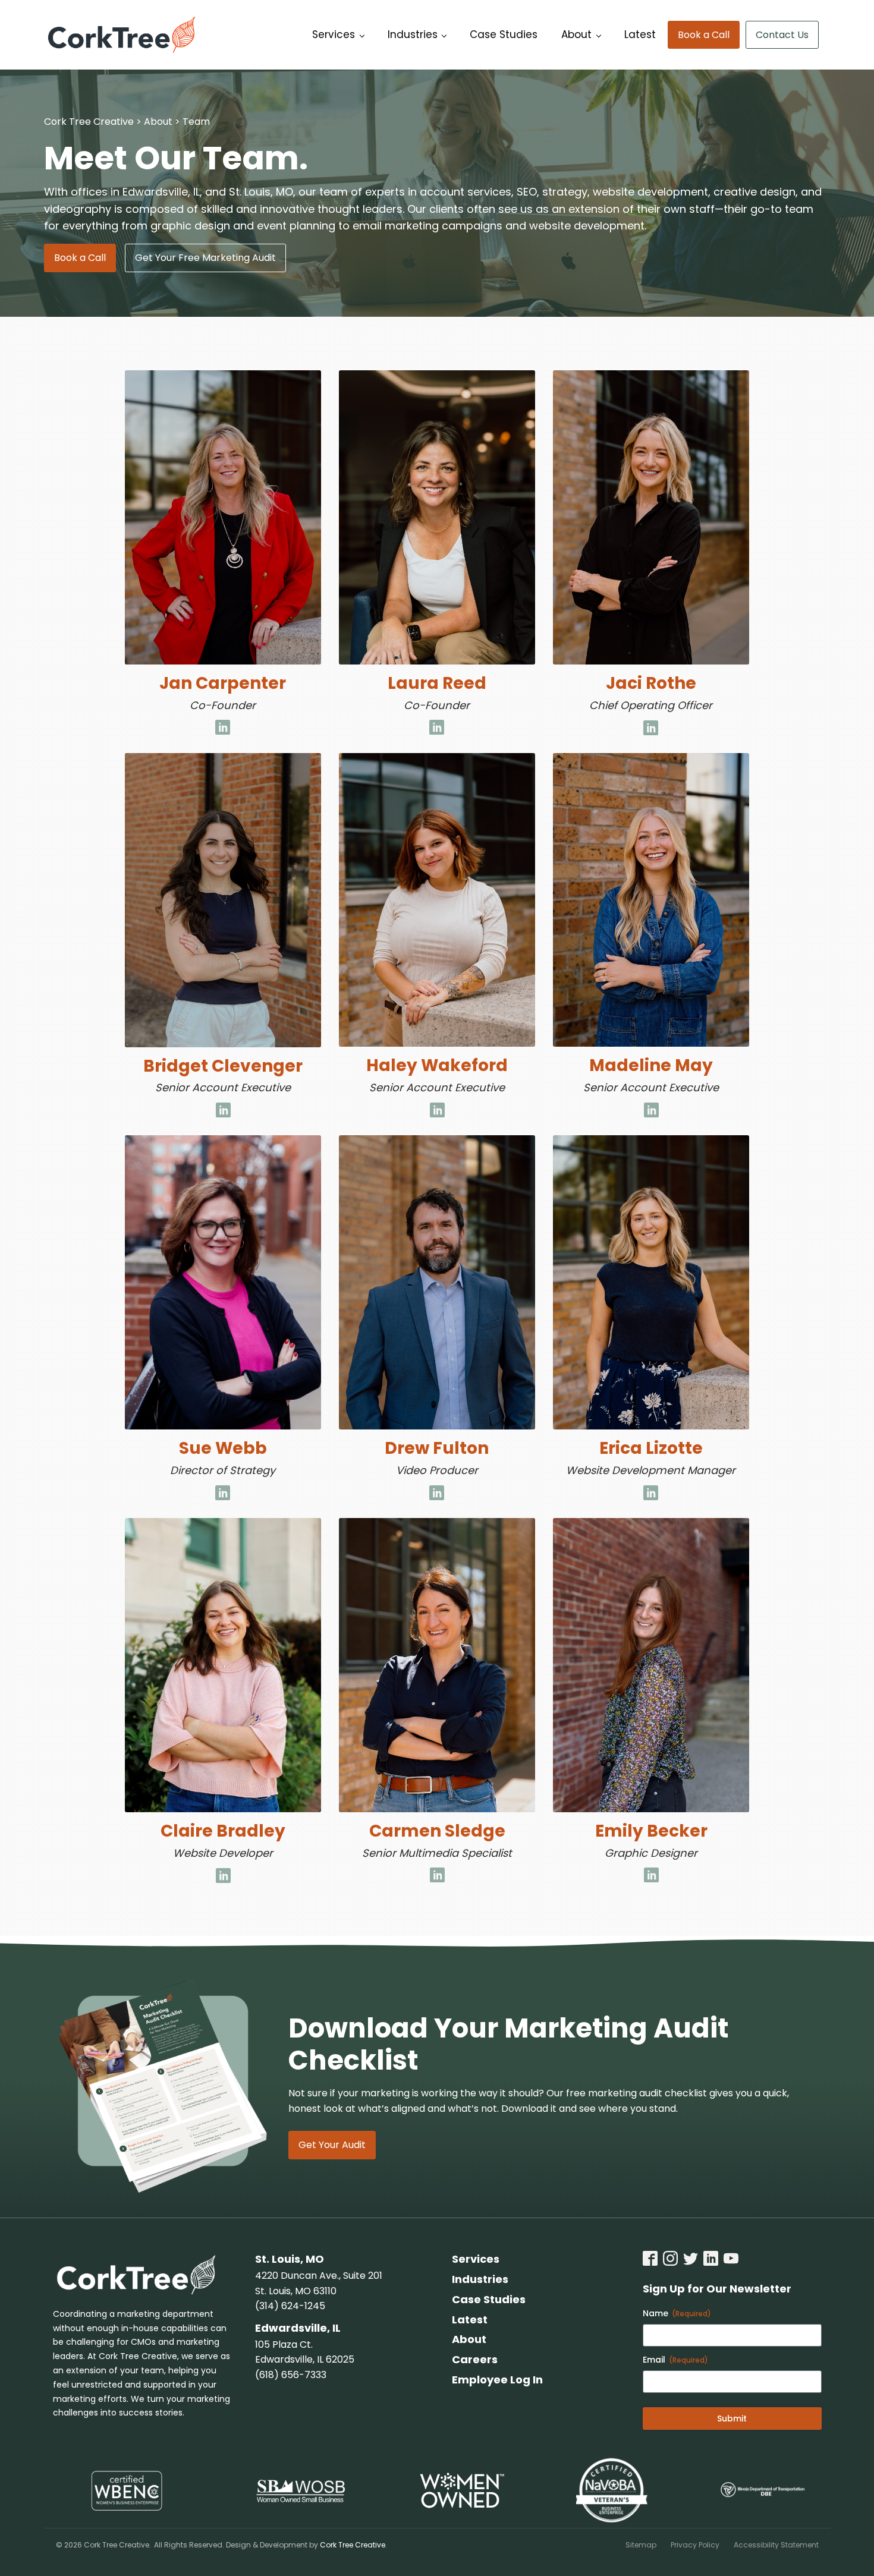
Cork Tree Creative (353, 2545)
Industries (413, 34)
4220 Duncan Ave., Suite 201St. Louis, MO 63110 (319, 2283)
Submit (732, 2418)
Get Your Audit (332, 2145)
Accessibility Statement (776, 2545)
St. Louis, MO (290, 2259)
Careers (475, 2359)
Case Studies (504, 34)
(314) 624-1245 (290, 2306)
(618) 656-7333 (291, 2375)
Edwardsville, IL (298, 2328)
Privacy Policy (695, 2545)
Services (334, 34)
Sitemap (641, 2545)
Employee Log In (497, 2380)
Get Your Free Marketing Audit (205, 258)
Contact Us (782, 35)
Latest (640, 34)
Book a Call (704, 35)
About (576, 34)
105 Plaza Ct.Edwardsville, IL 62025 (305, 2352)
